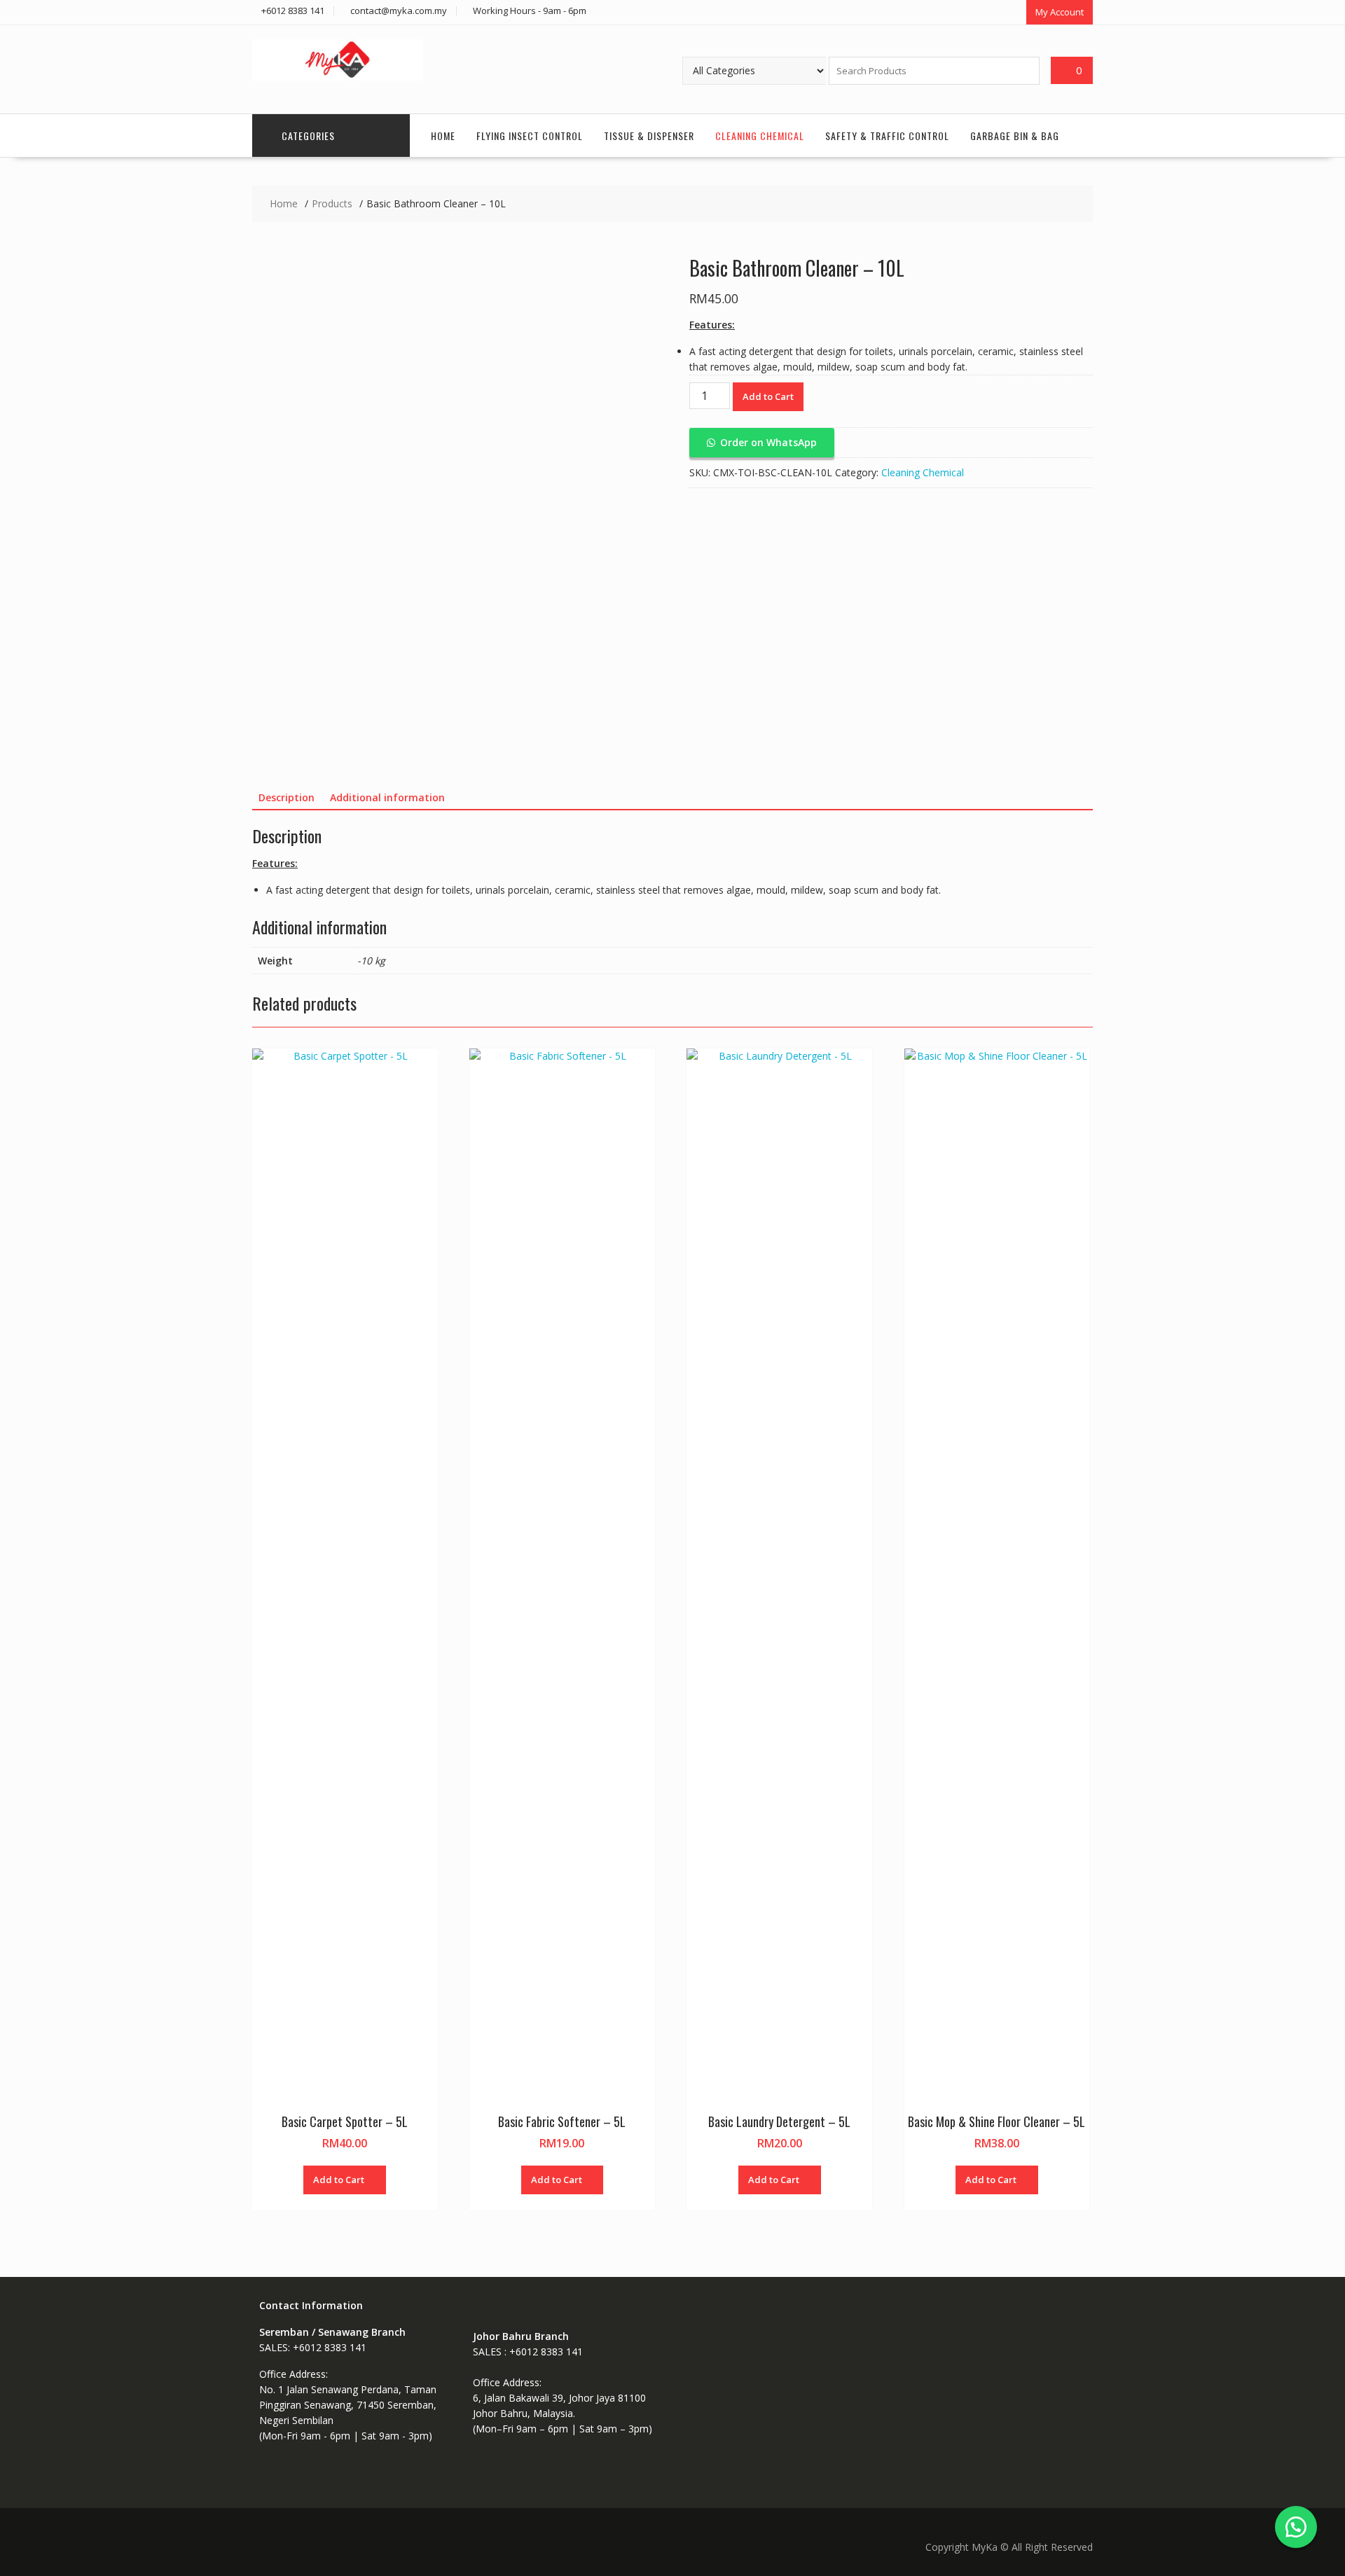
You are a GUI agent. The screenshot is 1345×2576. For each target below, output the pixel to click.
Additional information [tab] (387, 797)
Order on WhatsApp (768, 442)
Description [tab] (287, 797)
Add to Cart (768, 396)
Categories (308, 136)
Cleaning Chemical (760, 136)
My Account (1060, 12)
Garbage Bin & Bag (1015, 136)
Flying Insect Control (530, 136)
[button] (762, 442)
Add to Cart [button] (339, 2180)
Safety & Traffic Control (887, 136)
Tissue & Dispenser (649, 136)
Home (443, 136)
